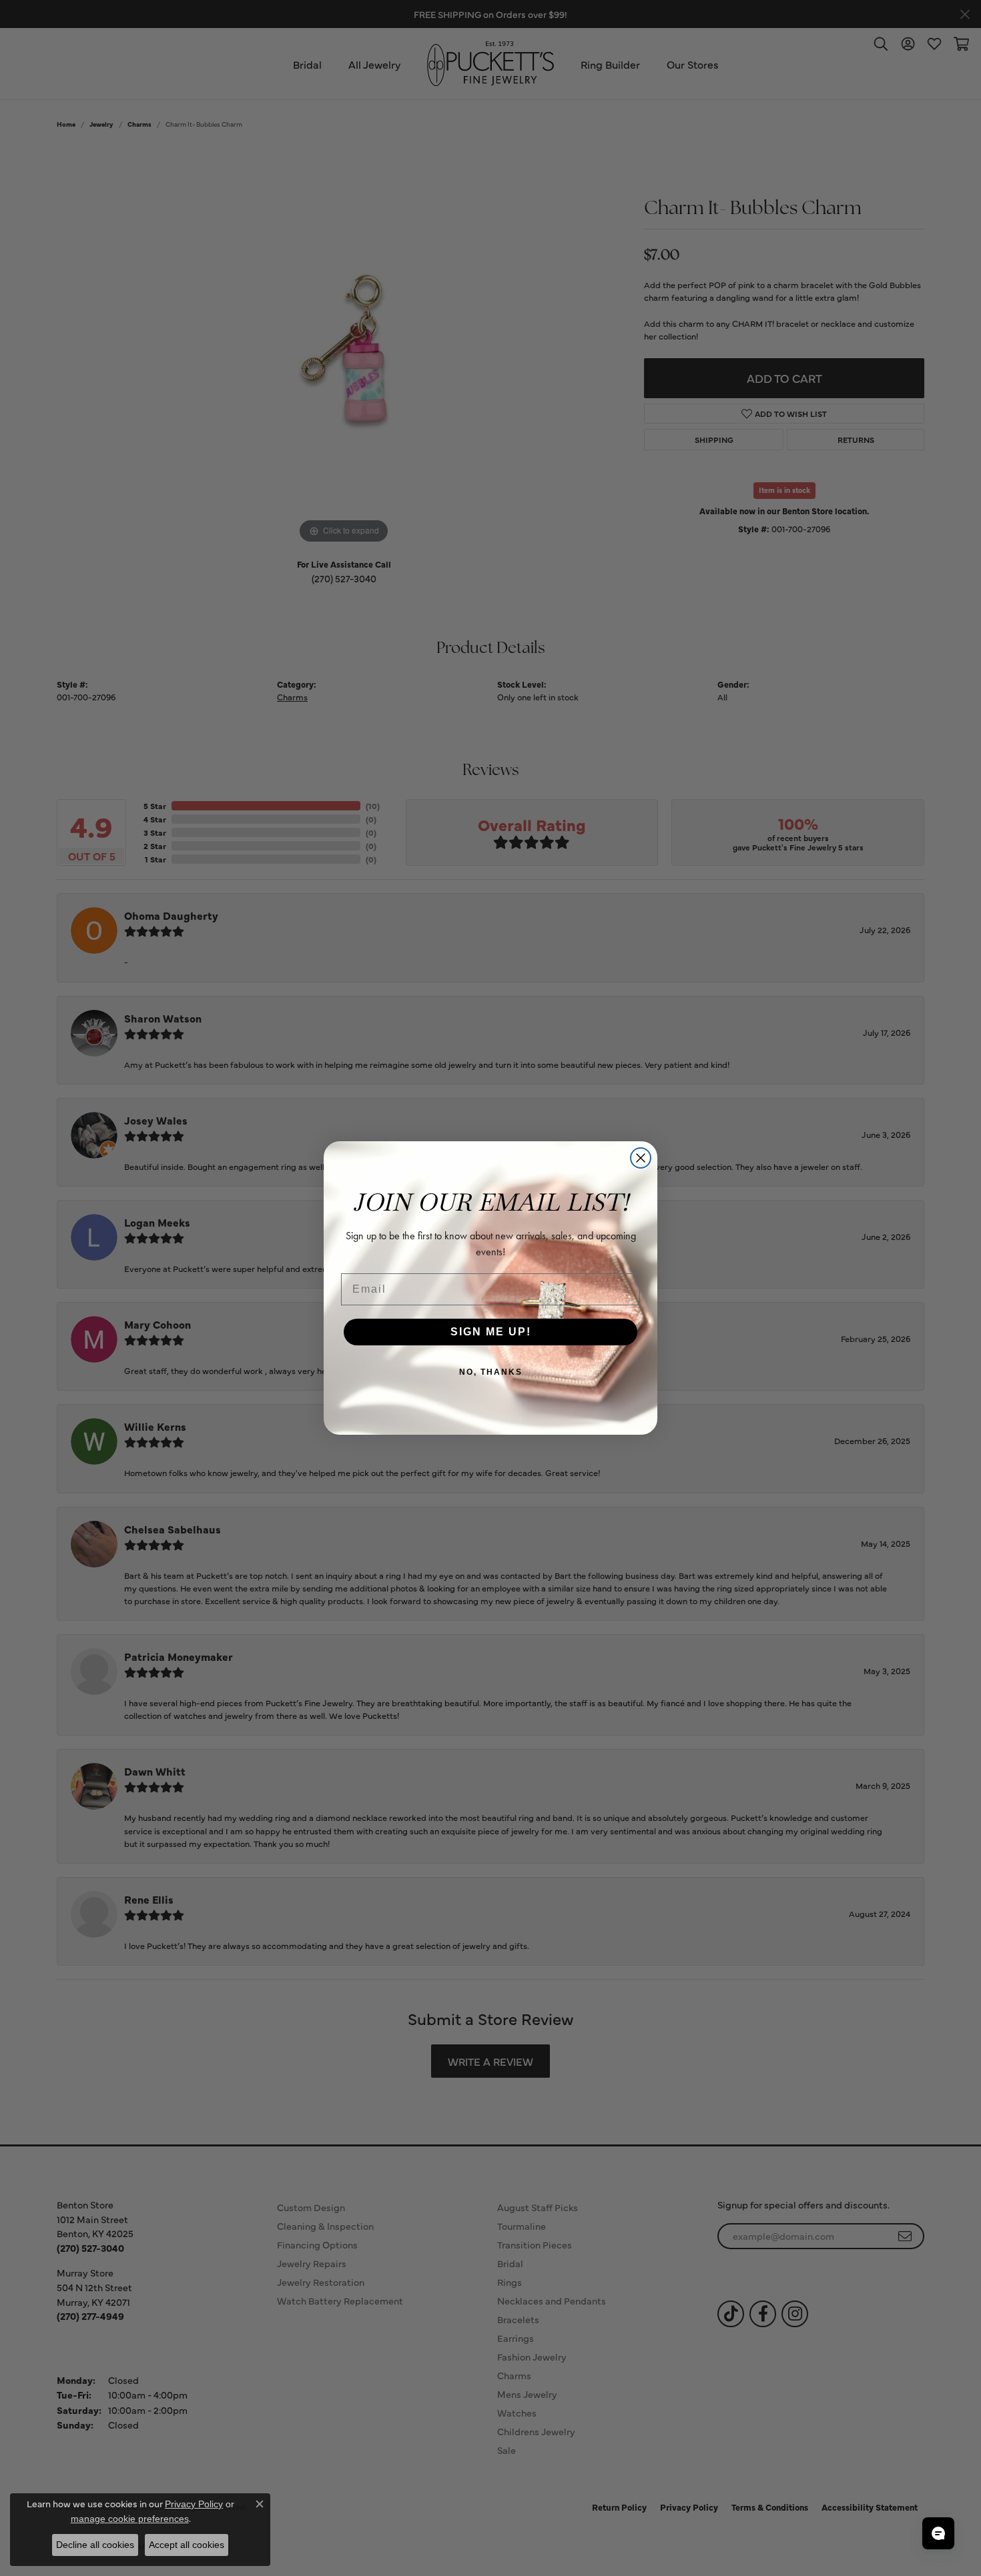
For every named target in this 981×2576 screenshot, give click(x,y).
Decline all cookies (95, 2545)
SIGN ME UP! (491, 1332)
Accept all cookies (187, 2545)
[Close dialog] (641, 1158)
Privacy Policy (194, 2504)
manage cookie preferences (130, 2519)
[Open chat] (938, 2533)
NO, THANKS (491, 1372)
